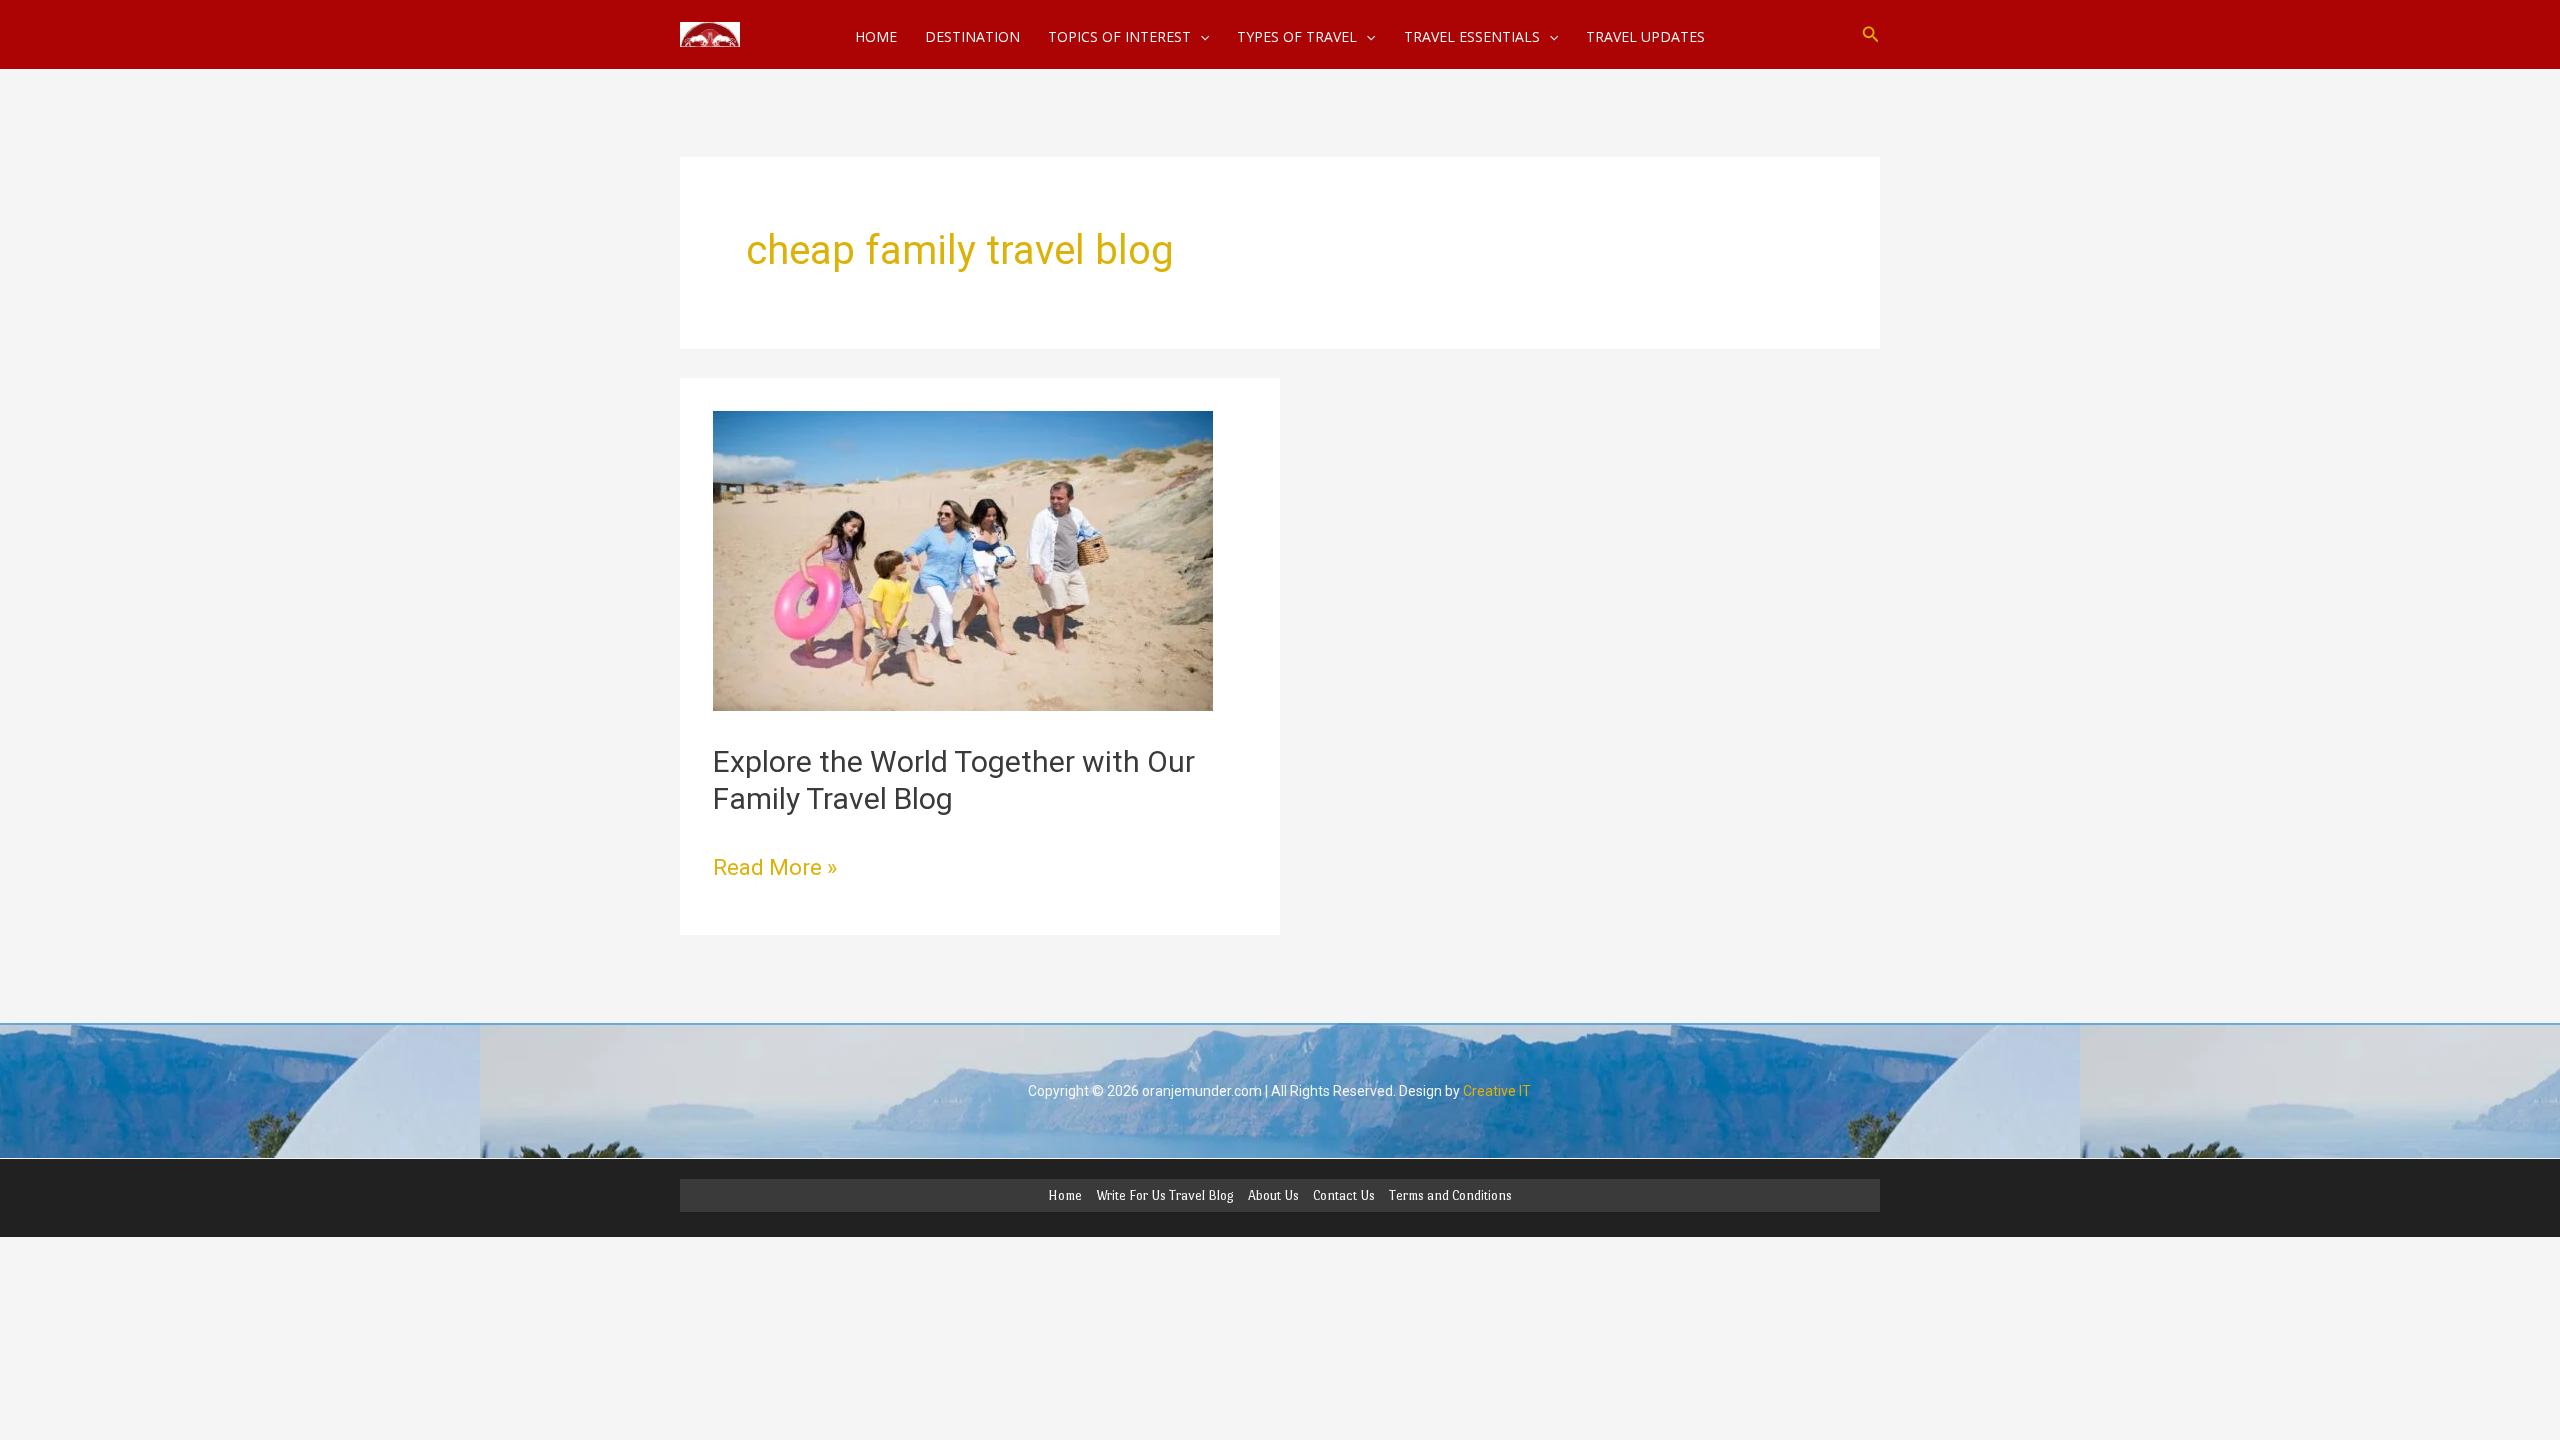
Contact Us (1344, 1195)
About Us (1273, 1195)
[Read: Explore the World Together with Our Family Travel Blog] (963, 559)
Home (1065, 1195)
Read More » (775, 865)
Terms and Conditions (1450, 1195)
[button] (1871, 34)
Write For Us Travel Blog (1165, 1195)
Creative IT (1497, 1091)
